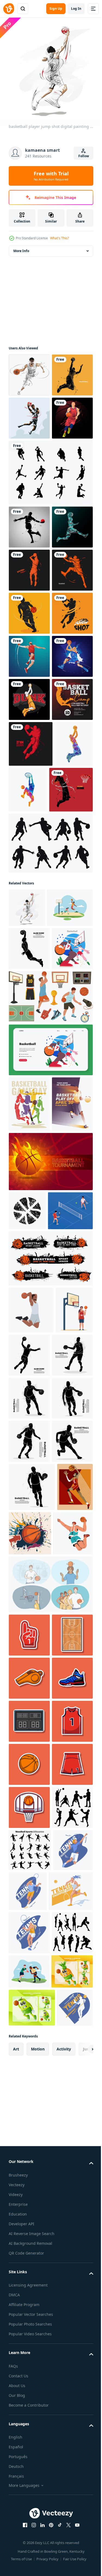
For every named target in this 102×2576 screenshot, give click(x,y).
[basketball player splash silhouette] (29, 414)
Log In (76, 9)
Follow (84, 156)
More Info (21, 247)
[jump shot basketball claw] (29, 825)
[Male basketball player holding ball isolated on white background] (29, 1922)
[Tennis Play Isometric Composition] (31, 1730)
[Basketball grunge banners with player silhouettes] (50, 1778)
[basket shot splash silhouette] (29, 609)
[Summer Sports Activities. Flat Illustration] (29, 1374)
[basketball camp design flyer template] (29, 997)
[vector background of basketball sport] (50, 1642)
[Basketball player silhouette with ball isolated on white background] (29, 2008)
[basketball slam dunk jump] (29, 868)
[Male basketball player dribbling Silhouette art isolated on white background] (29, 1965)
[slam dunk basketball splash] (31, 1041)
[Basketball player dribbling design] (29, 500)
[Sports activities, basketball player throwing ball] (28, 2234)
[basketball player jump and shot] (29, 457)
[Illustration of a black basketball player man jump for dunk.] (31, 1830)
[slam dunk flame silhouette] (30, 1133)
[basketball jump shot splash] (29, 695)
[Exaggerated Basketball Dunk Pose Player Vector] (27, 2188)
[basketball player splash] (29, 738)
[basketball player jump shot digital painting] (27, 1251)
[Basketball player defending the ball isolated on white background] (29, 2051)
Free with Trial (51, 176)
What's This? (59, 238)
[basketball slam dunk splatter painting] (29, 911)
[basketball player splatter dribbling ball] (29, 371)
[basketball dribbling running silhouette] (29, 782)
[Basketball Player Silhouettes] (50, 1186)
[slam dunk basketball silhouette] (29, 954)
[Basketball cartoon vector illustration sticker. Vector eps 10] (29, 2336)
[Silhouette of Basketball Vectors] (50, 555)
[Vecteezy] (9, 9)
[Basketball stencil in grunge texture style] (27, 1691)
